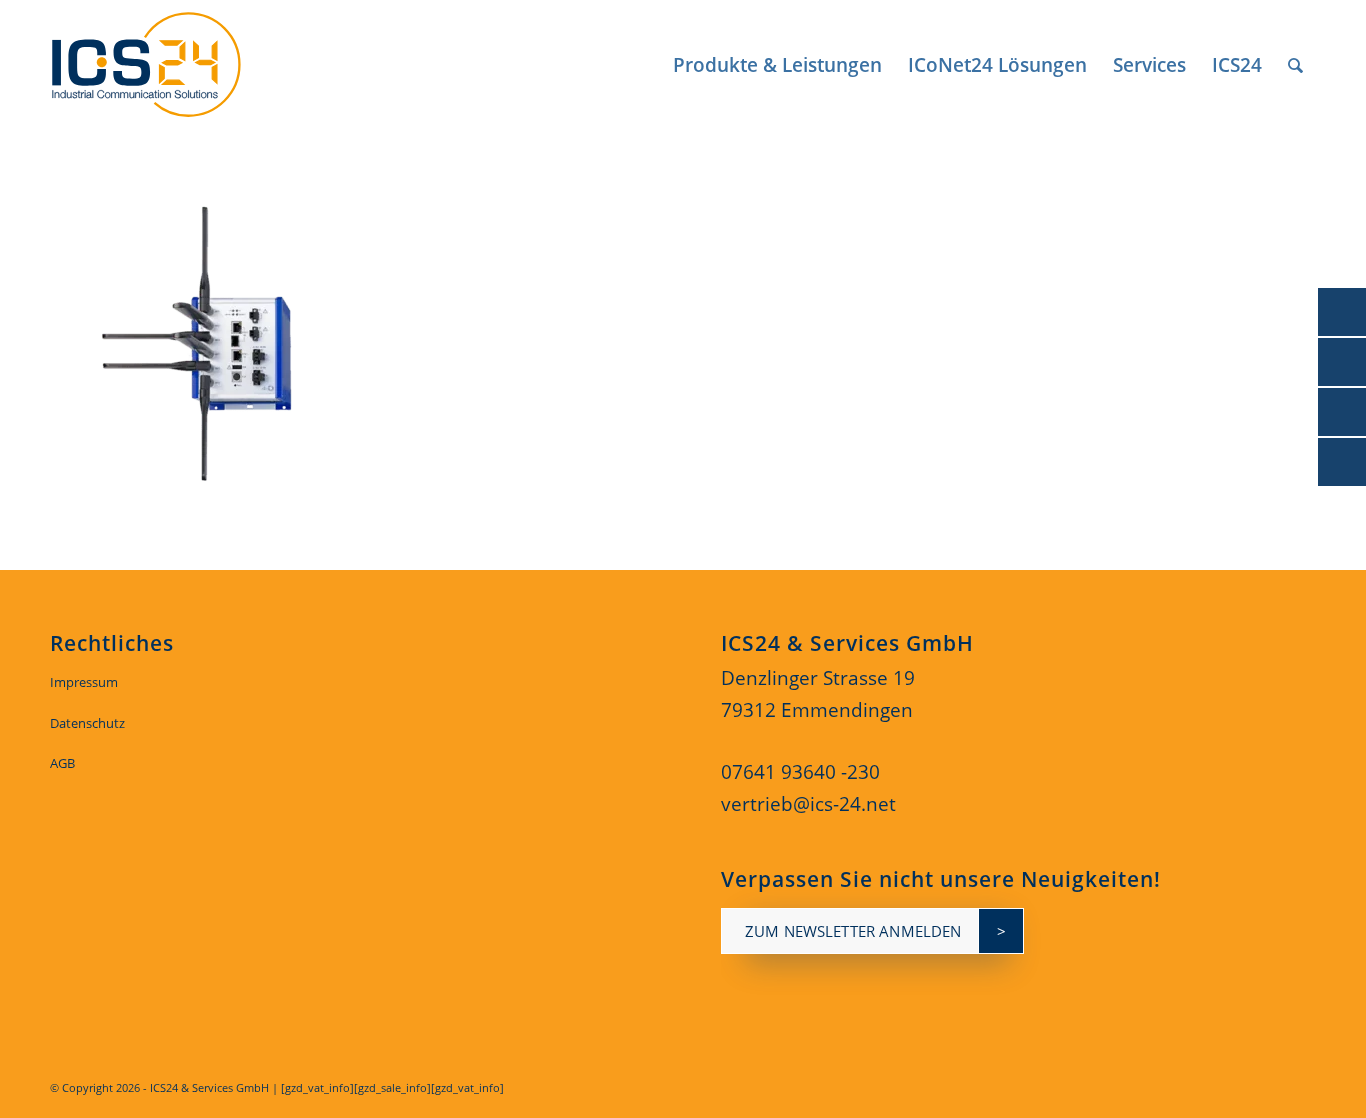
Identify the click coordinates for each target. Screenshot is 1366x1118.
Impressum (84, 682)
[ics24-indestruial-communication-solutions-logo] (169, 65)
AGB (62, 763)
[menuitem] (777, 65)
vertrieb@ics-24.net (808, 804)
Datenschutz (87, 723)
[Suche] (1295, 65)
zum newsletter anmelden (853, 931)
